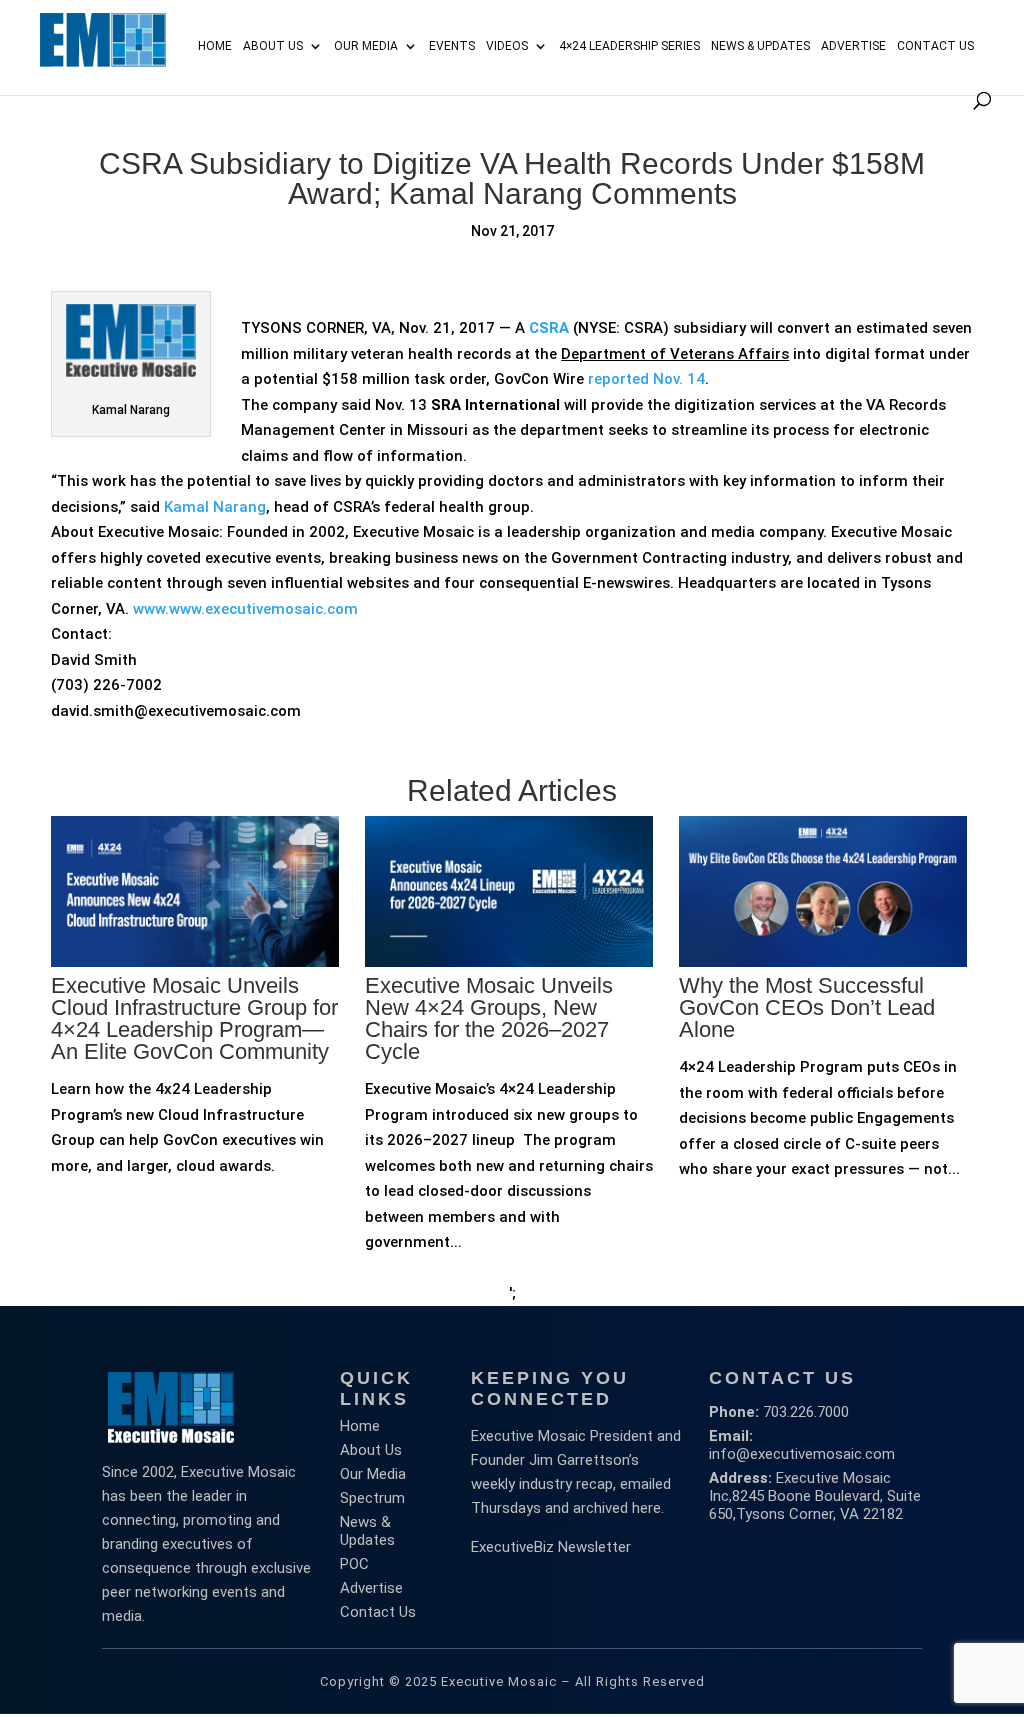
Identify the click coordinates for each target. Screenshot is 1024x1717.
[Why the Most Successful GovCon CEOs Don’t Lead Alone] (823, 1034)
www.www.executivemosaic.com (245, 609)
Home (215, 46)
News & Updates (760, 46)
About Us (273, 46)
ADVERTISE (853, 46)
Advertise (371, 1588)
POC (354, 1564)
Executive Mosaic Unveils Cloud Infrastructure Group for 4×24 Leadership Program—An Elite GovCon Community (194, 1018)
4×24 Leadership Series (629, 46)
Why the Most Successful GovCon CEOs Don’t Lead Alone (807, 1007)
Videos (507, 46)
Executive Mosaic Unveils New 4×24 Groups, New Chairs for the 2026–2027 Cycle (489, 1018)
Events (452, 46)
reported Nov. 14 (646, 379)
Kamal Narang (215, 507)
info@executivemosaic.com (802, 1454)
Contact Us (935, 46)
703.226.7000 (806, 1412)
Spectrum (372, 1498)
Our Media (366, 46)
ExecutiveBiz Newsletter (551, 1547)
